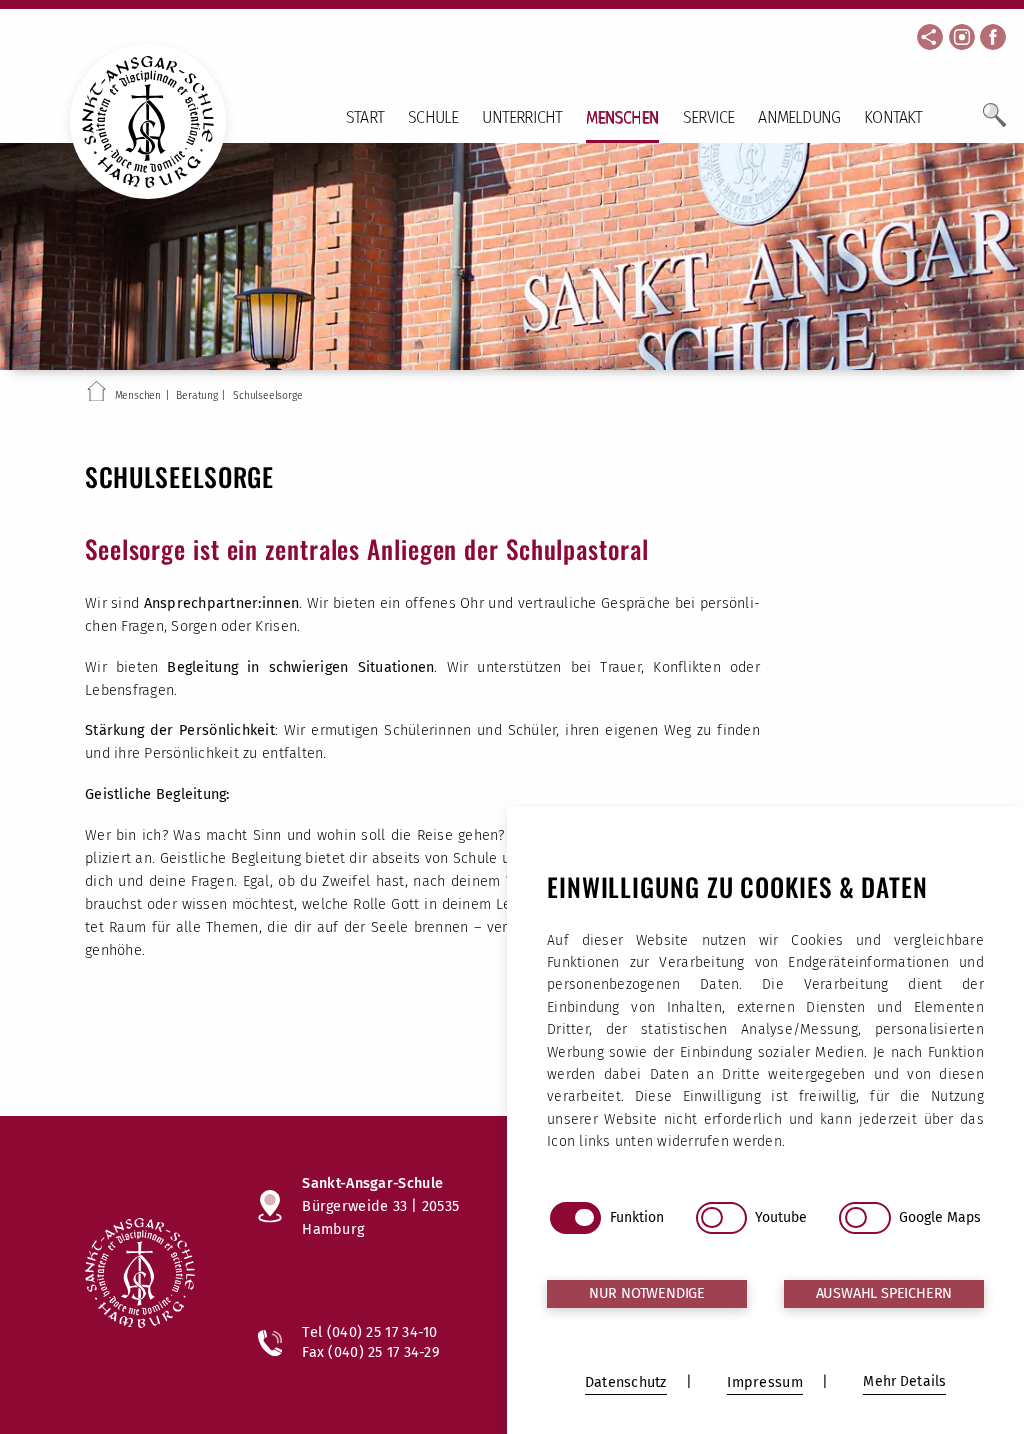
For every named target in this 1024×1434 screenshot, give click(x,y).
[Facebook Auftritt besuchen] (993, 37)
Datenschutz (626, 1382)
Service (708, 117)
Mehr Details (904, 1381)
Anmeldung (799, 117)
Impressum (764, 1382)
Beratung (196, 395)
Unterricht (522, 117)
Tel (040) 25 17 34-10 (369, 1332)
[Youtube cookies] (721, 1218)
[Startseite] (96, 395)
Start (365, 117)
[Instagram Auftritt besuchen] (962, 37)
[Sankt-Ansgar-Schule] (151, 1275)
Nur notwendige (647, 1293)
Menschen (622, 117)
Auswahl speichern (884, 1293)
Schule (433, 117)
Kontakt (893, 117)
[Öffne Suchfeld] (994, 123)
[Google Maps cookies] (864, 1218)
